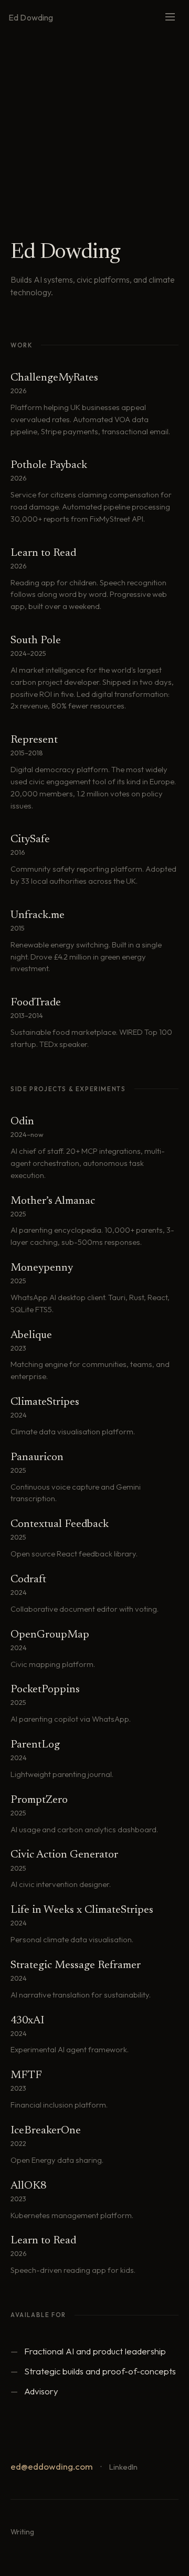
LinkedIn (123, 2467)
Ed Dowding (31, 17)
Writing (22, 2532)
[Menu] (170, 18)
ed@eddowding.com (52, 2466)
